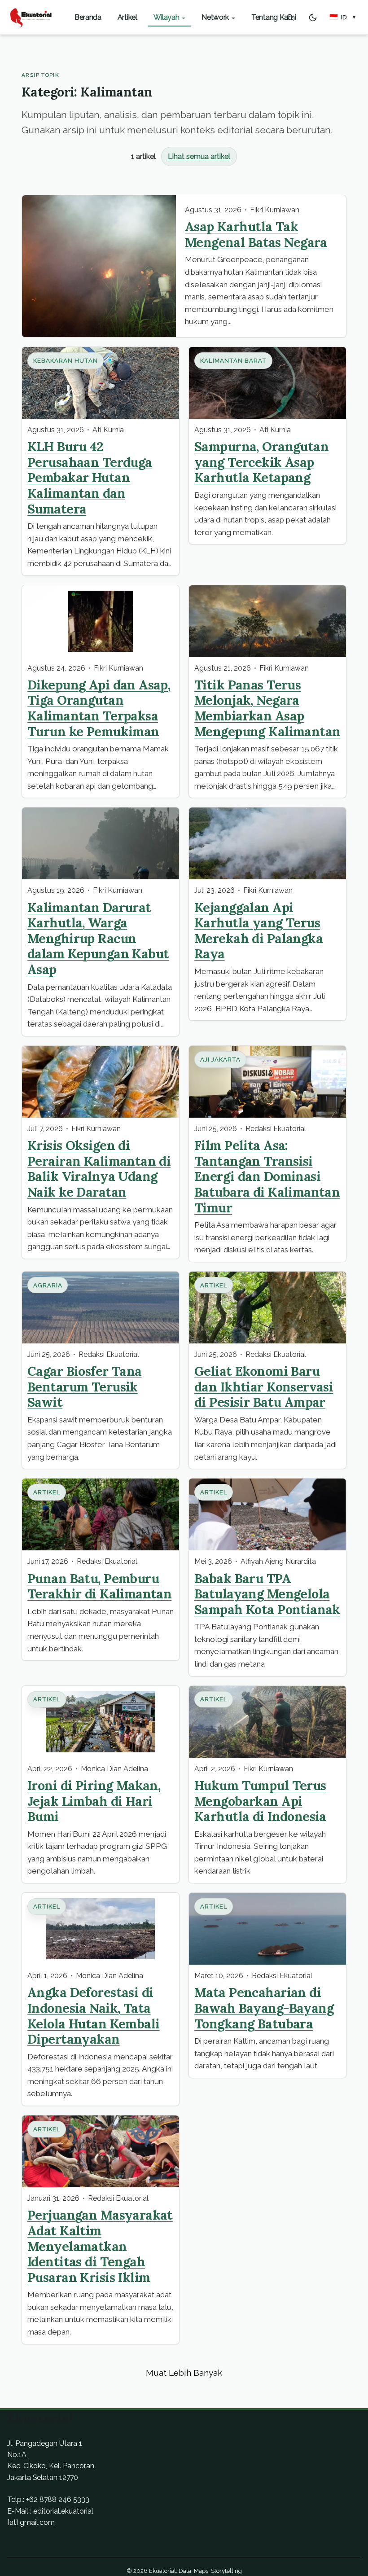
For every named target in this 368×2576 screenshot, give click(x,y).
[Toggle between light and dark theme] (313, 18)
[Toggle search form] (290, 18)
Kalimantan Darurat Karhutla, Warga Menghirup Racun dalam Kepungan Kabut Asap (98, 938)
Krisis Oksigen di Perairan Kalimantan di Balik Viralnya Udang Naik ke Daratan (99, 1169)
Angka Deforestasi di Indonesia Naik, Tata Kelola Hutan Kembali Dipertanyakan (93, 2016)
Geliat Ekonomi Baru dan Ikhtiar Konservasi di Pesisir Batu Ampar (264, 1387)
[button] (343, 18)
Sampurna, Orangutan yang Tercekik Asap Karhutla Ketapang (261, 462)
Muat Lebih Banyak (184, 2373)
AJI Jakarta (221, 1060)
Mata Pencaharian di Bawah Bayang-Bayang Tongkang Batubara (264, 2008)
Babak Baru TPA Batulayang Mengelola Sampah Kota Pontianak (267, 1594)
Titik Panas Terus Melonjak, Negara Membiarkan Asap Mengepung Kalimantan (267, 708)
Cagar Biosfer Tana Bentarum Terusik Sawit (85, 1387)
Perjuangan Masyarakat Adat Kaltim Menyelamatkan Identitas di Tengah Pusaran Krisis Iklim (100, 2246)
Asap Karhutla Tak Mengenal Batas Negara (256, 234)
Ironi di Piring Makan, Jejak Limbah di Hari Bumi (94, 1801)
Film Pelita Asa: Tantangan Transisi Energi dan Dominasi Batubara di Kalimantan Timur (267, 1176)
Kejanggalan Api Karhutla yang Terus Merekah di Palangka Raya (258, 931)
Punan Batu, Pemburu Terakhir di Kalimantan (99, 1586)
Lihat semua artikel (199, 156)
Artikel (214, 1285)
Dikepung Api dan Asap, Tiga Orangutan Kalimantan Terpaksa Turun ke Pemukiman (99, 708)
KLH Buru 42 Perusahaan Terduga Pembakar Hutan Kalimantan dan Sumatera (90, 477)
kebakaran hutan (66, 361)
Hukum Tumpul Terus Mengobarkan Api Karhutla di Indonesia (260, 1801)
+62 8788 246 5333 (58, 2499)
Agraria (48, 1285)
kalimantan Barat (234, 361)
